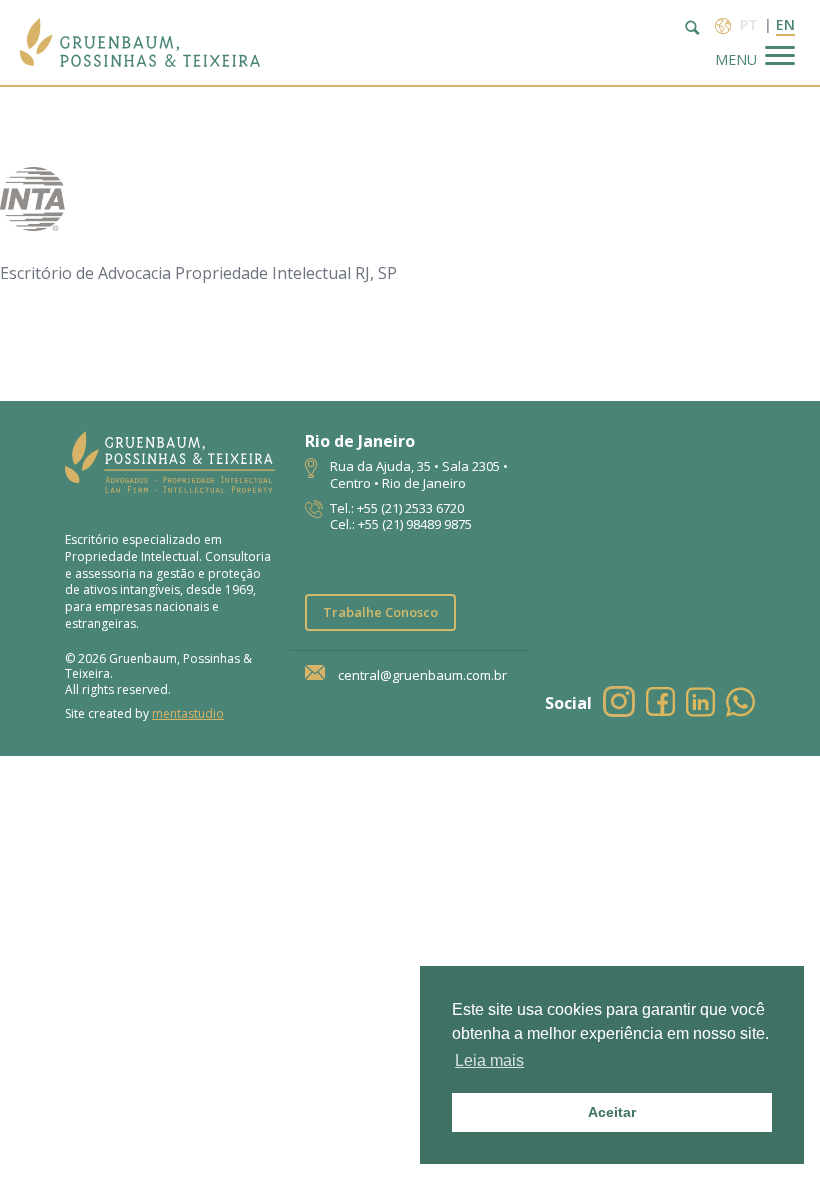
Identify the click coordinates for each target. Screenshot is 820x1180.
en (785, 24)
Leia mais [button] (489, 1060)
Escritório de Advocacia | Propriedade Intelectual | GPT (140, 42)
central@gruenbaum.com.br (422, 676)
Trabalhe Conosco (380, 612)
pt (749, 24)
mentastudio (188, 713)
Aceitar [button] (612, 1112)
